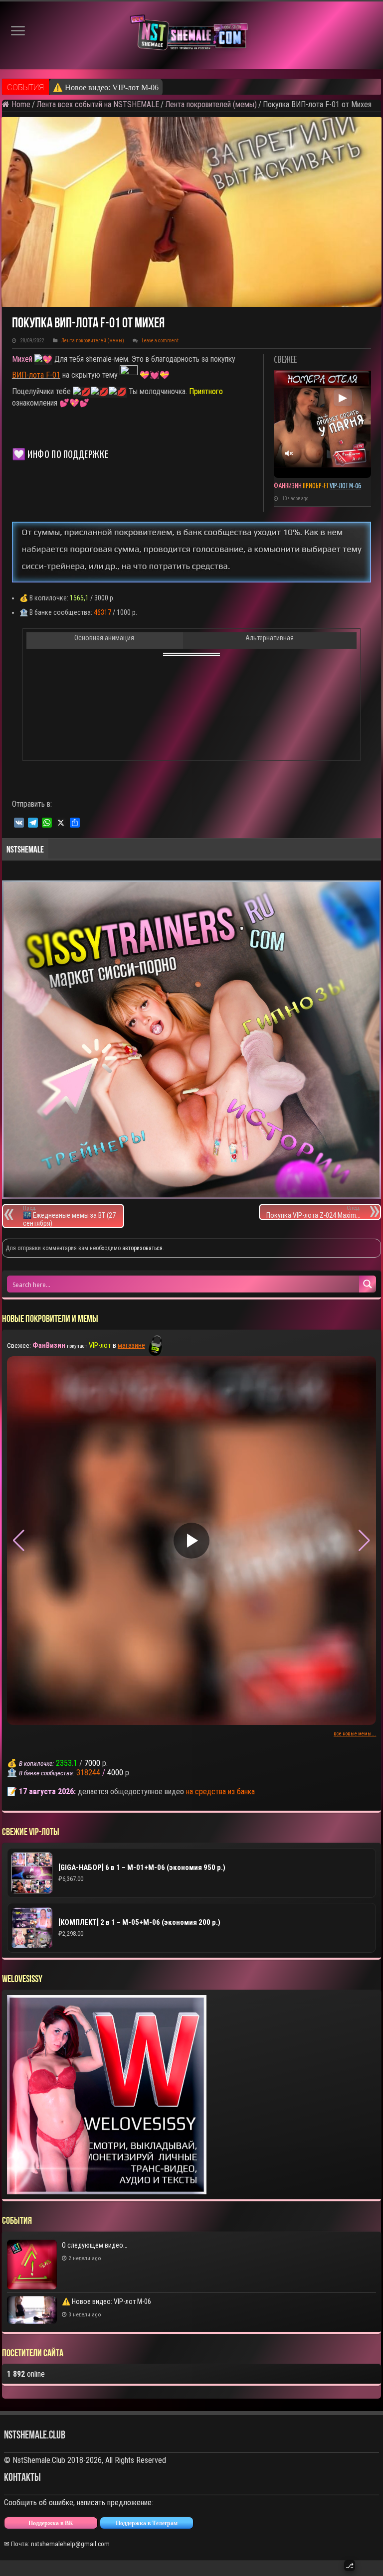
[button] (364, 1541)
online (26, 2374)
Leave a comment (160, 341)
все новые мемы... (355, 1734)
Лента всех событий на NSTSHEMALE (98, 104)
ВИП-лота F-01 (36, 375)
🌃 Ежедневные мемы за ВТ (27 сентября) (69, 1216)
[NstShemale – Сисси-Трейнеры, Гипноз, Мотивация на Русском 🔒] (191, 35)
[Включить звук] (288, 453)
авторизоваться (142, 1248)
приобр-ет (302, 486)
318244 (88, 1773)
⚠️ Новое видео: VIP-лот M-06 (106, 87)
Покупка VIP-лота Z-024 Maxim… (313, 1212)
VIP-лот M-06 (345, 486)
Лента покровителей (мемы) (211, 104)
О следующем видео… (95, 2245)
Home (20, 104)
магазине (131, 1345)
